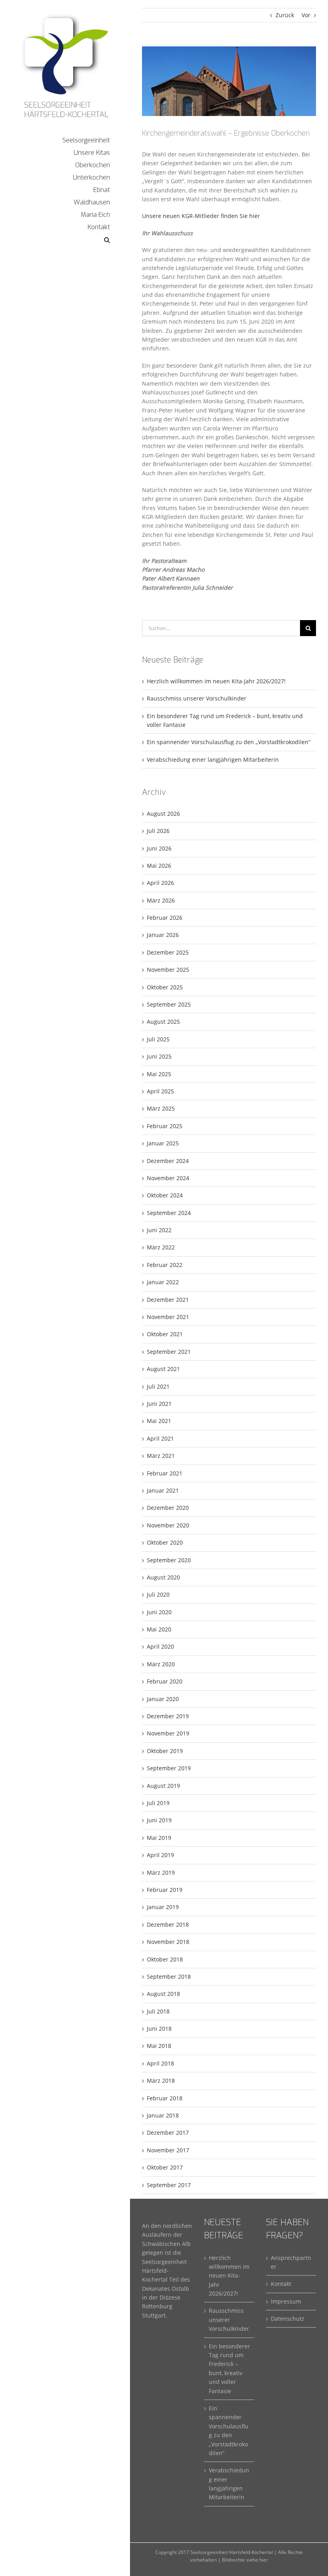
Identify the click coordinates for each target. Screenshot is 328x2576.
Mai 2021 (159, 1421)
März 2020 (161, 1664)
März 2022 (161, 1247)
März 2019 (161, 1872)
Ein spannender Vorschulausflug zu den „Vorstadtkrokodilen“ (229, 742)
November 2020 (168, 1525)
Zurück (285, 15)
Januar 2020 (163, 1699)
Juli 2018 (158, 2011)
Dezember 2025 (168, 952)
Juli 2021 (158, 1386)
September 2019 (169, 1768)
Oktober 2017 (165, 2167)
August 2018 (163, 1994)
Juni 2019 (159, 1820)
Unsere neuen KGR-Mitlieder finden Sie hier (201, 216)
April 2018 (160, 2063)
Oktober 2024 (165, 1195)
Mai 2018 (159, 2046)
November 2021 (168, 1317)
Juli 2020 (158, 1594)
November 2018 (168, 1942)
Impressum (286, 2301)
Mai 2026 (159, 866)
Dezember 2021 (168, 1300)
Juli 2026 (158, 831)
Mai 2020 (159, 1629)
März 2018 (161, 2081)
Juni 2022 (159, 1230)
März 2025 (161, 1108)
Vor (306, 15)
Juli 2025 (158, 1039)
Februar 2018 (165, 2098)
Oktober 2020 (165, 1542)
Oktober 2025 (165, 987)
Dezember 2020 (168, 1508)
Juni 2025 (159, 1056)
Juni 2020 (159, 1612)
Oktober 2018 (165, 1959)
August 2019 (163, 1786)
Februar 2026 (165, 918)
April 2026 (160, 883)
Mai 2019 (159, 1838)
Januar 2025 (163, 1143)
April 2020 (160, 1646)
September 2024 (169, 1213)
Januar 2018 (163, 2115)
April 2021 (160, 1438)
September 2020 (169, 1560)
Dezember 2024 (168, 1161)
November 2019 (168, 1733)
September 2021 (169, 1352)
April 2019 (160, 1855)
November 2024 (168, 1178)
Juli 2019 (158, 1803)
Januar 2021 (163, 1490)
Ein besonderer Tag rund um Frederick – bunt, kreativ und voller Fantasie (229, 2369)
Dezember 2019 (168, 1716)
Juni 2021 (159, 1404)
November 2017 (168, 2150)
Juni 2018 (159, 2029)
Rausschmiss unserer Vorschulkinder (197, 698)
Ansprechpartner (291, 2262)
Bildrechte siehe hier (245, 2560)
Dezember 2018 (168, 1924)
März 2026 (161, 900)
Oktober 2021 (165, 1334)
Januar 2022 (163, 1282)
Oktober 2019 (165, 1751)
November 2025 (168, 970)
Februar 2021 (165, 1473)
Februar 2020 (165, 1681)
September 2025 (169, 1004)
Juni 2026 (159, 848)
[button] (65, 240)
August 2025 (163, 1022)
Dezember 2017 (168, 2133)
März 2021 (161, 1456)
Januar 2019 (163, 1907)
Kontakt (281, 2284)
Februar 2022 (165, 1265)
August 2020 (163, 1577)
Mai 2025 (159, 1074)
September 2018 (169, 1977)
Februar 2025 (165, 1126)
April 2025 (160, 1091)
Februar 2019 (165, 1890)
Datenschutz (288, 2319)
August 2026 (163, 814)
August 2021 (163, 1369)
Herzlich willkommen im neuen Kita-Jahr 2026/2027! (216, 681)
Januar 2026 (163, 935)
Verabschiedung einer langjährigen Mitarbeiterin (213, 760)
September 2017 (169, 2185)
